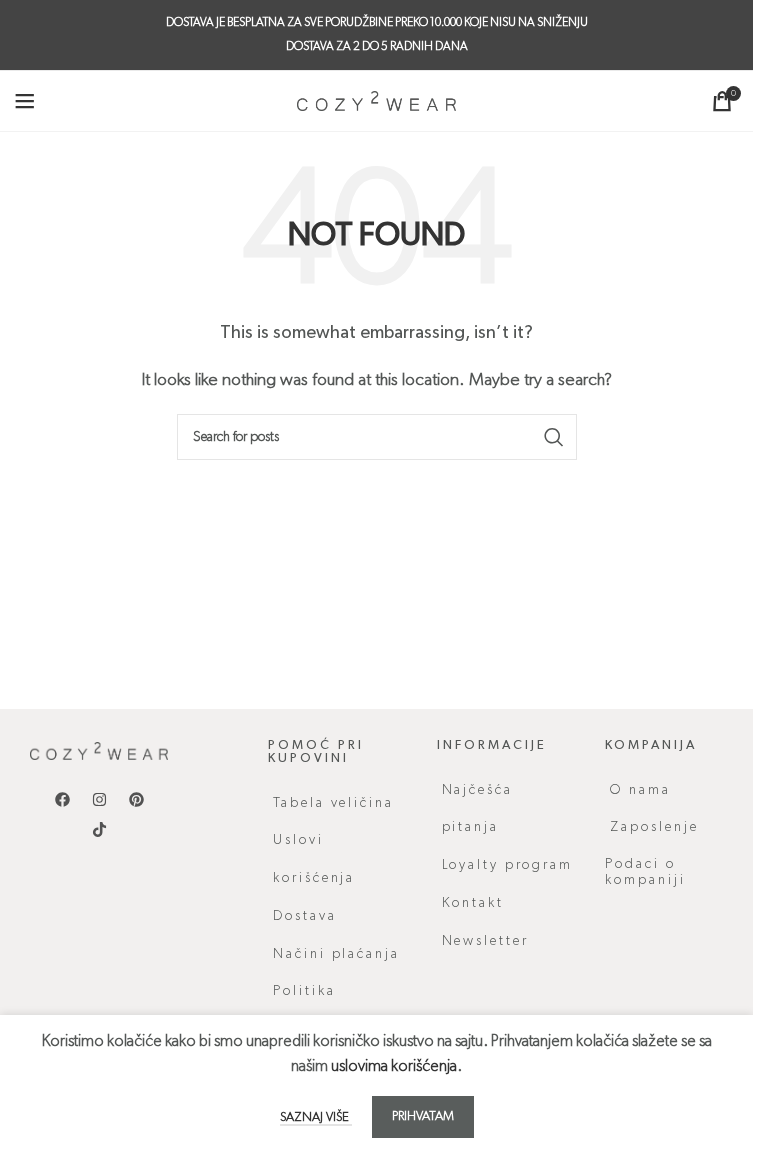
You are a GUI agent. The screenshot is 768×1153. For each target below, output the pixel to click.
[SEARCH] (554, 437)
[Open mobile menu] (25, 101)
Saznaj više (316, 1117)
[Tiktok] (99, 829)
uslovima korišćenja (394, 1067)
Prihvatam (423, 1116)
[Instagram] (99, 799)
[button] (674, 872)
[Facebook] (62, 799)
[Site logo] (377, 101)
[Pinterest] (136, 799)
